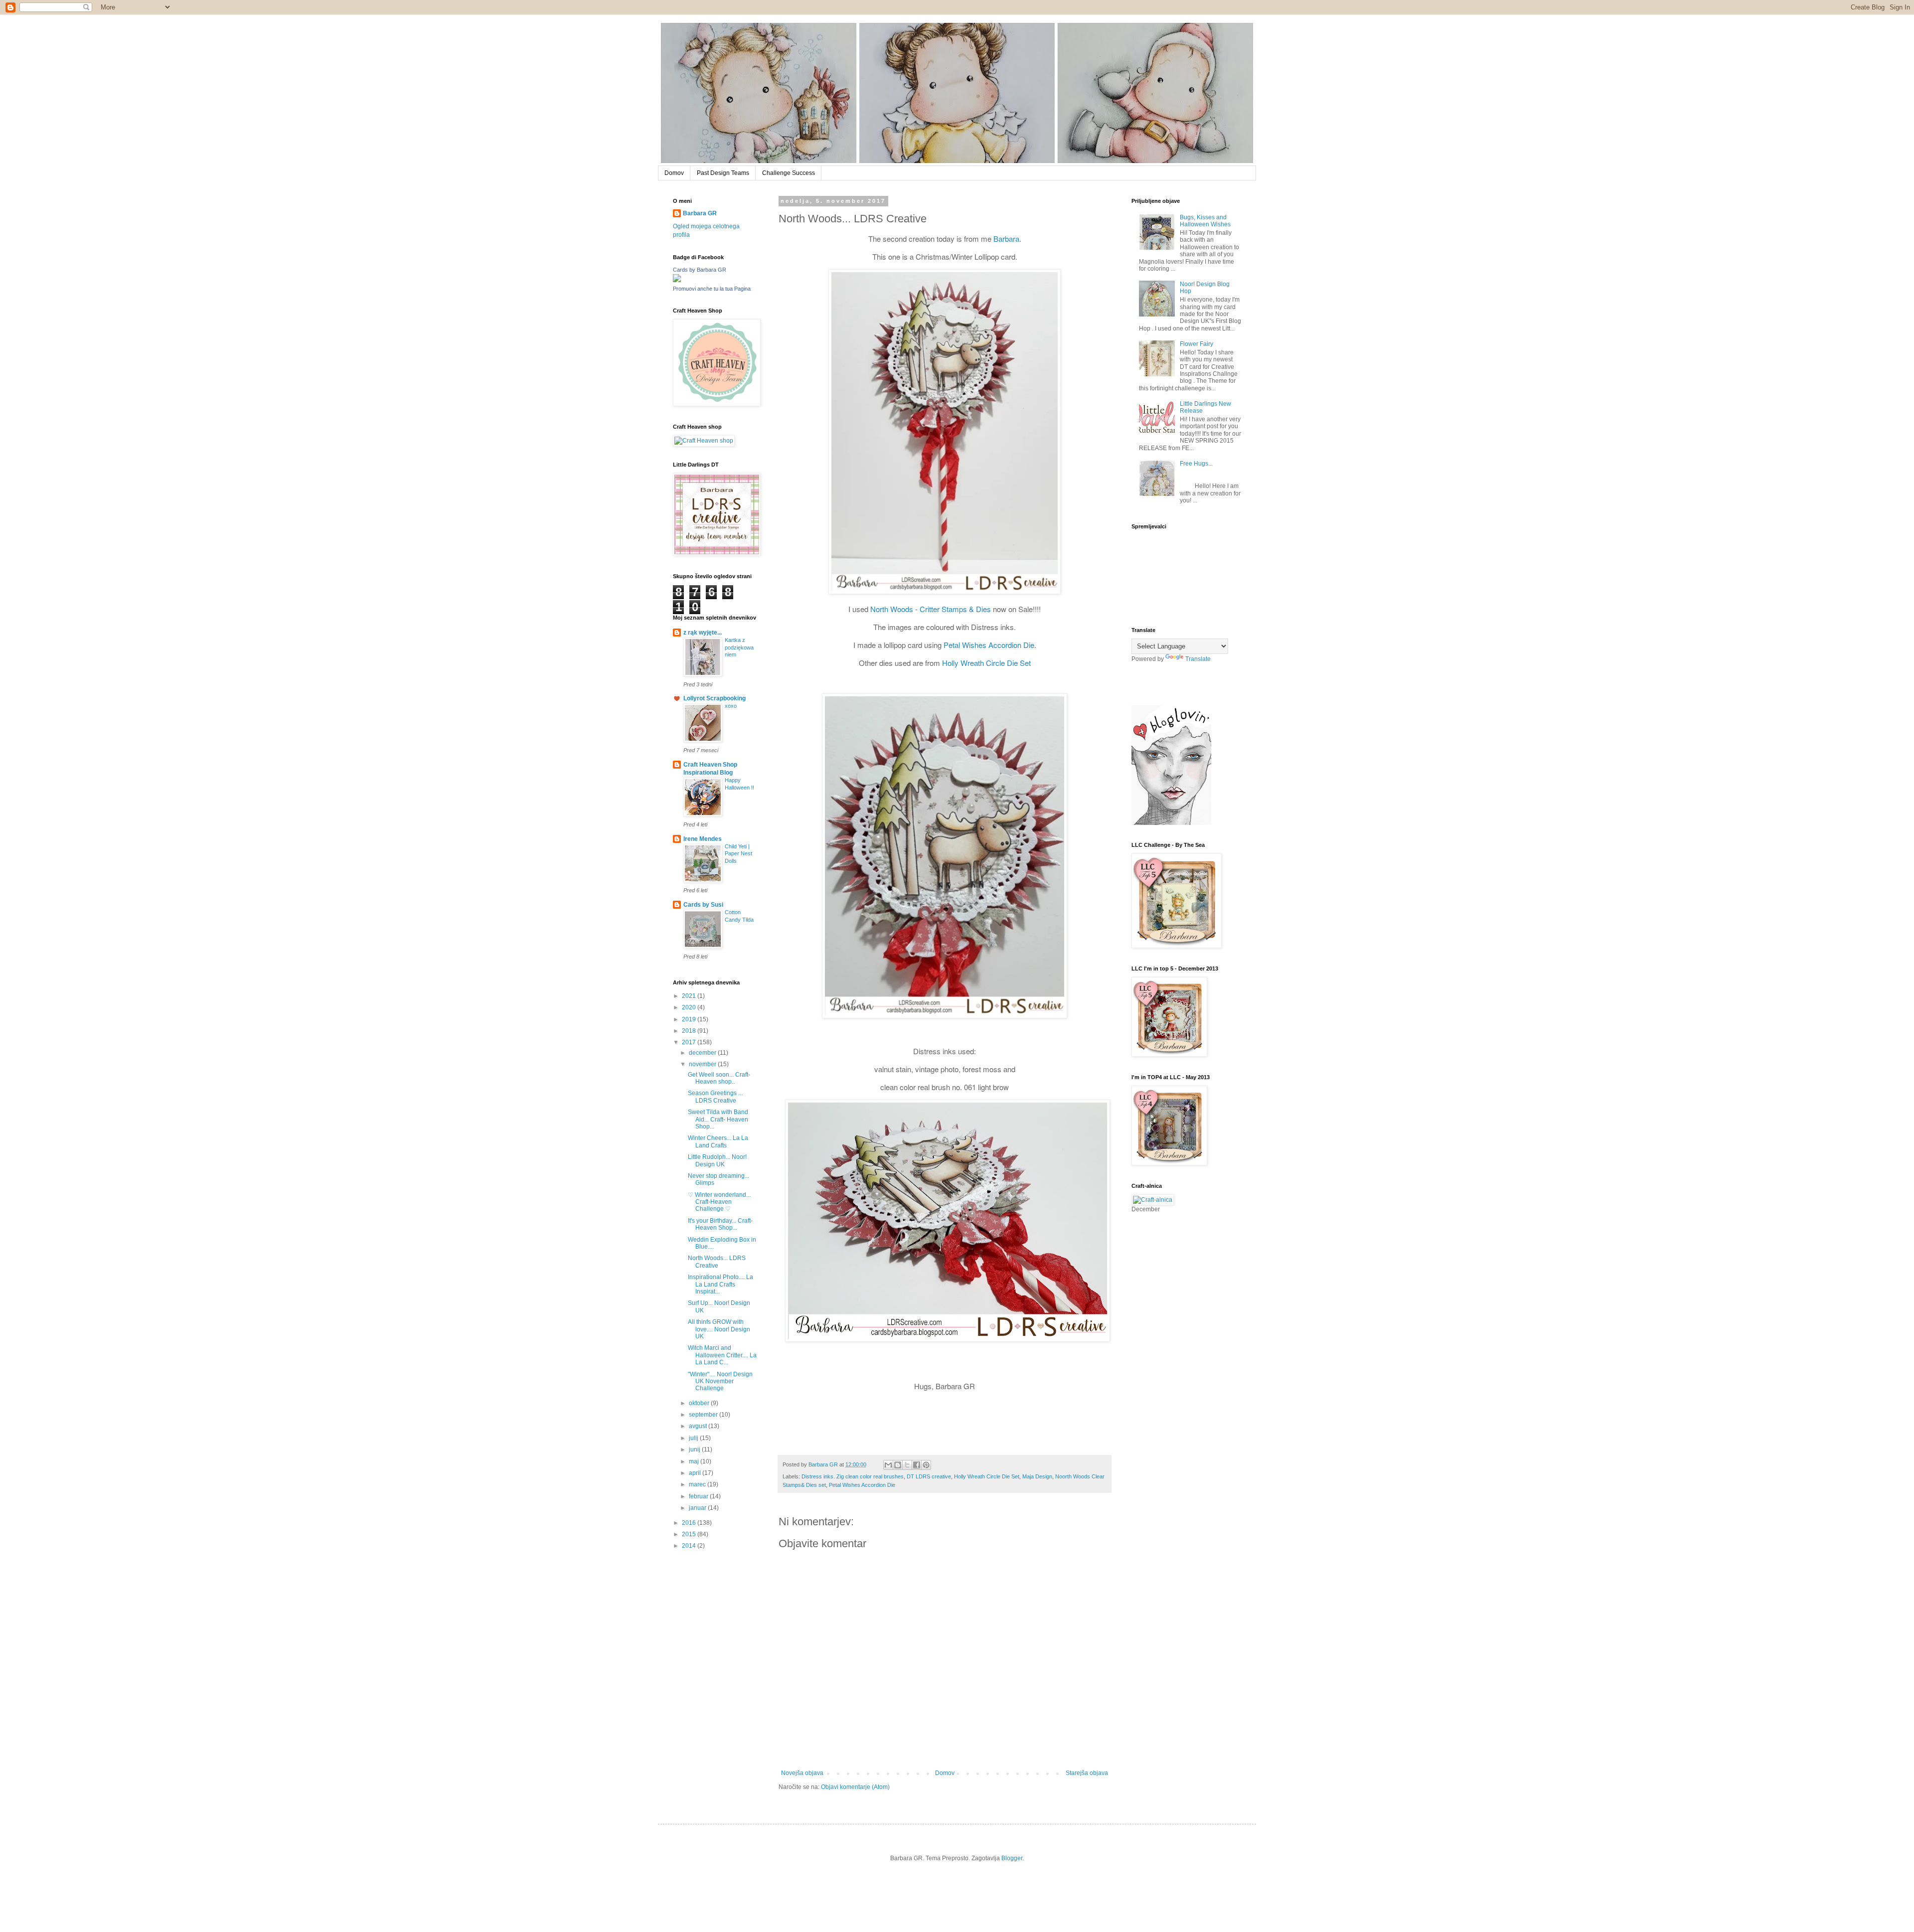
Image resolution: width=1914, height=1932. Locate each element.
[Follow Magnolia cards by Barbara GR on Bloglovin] (1171, 823)
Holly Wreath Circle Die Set (986, 663)
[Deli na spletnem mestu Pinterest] (926, 1465)
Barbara (1006, 239)
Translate (1198, 659)
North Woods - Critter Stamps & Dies (931, 609)
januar (698, 1508)
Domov (674, 173)
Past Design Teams (723, 173)
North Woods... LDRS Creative (717, 1262)
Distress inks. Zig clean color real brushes (853, 1476)
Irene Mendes (703, 839)
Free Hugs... (1196, 464)
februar (699, 1496)
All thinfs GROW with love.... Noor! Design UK (719, 1329)
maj (695, 1461)
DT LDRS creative (929, 1476)
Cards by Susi (703, 905)
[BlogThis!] (898, 1465)
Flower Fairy (1196, 344)
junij (695, 1449)
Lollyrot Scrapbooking (715, 698)
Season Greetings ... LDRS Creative (715, 1097)
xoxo (731, 706)
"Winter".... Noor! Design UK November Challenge (720, 1381)
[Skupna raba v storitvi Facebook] (917, 1465)
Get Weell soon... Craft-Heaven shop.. (719, 1078)
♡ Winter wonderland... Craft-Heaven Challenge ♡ (719, 1202)
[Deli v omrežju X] (907, 1465)
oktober (700, 1403)
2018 (690, 1031)
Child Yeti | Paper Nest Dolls (738, 854)
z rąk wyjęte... (703, 633)
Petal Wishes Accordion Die (989, 645)
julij (694, 1438)
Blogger (1012, 1858)
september (704, 1415)
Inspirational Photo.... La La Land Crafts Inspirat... (720, 1284)
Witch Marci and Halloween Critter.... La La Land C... (722, 1355)
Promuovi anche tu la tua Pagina (712, 289)
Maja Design (1037, 1476)
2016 (690, 1523)
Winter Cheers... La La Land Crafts (718, 1141)
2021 (690, 996)
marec (698, 1484)
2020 (690, 1007)
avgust (699, 1426)
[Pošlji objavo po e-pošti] (888, 1465)
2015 (690, 1534)
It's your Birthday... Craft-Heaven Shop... (720, 1224)
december (703, 1053)
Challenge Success (789, 173)
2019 (690, 1019)
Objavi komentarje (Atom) (855, 1787)
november (703, 1064)
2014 (690, 1546)
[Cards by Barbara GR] (677, 280)
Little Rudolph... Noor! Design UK (717, 1160)
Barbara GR (700, 213)
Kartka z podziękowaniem (739, 647)
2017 (690, 1042)
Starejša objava (1087, 1773)
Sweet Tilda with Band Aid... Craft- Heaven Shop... (718, 1119)
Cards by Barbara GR (700, 270)
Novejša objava (802, 1773)
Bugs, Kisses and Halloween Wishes (1205, 221)
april (696, 1473)
